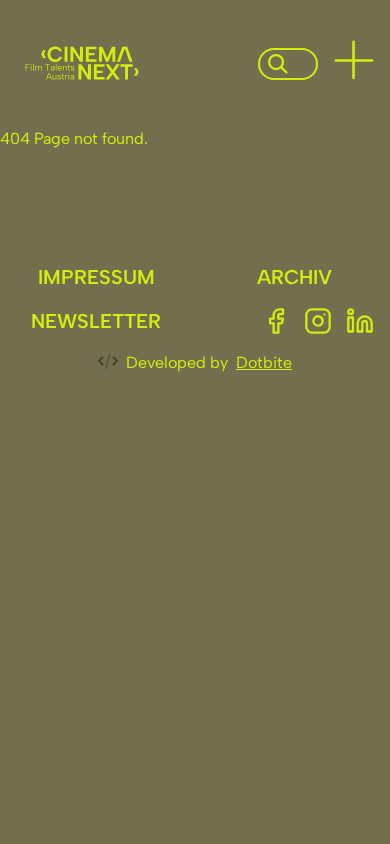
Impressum (96, 277)
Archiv (294, 277)
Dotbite (264, 362)
